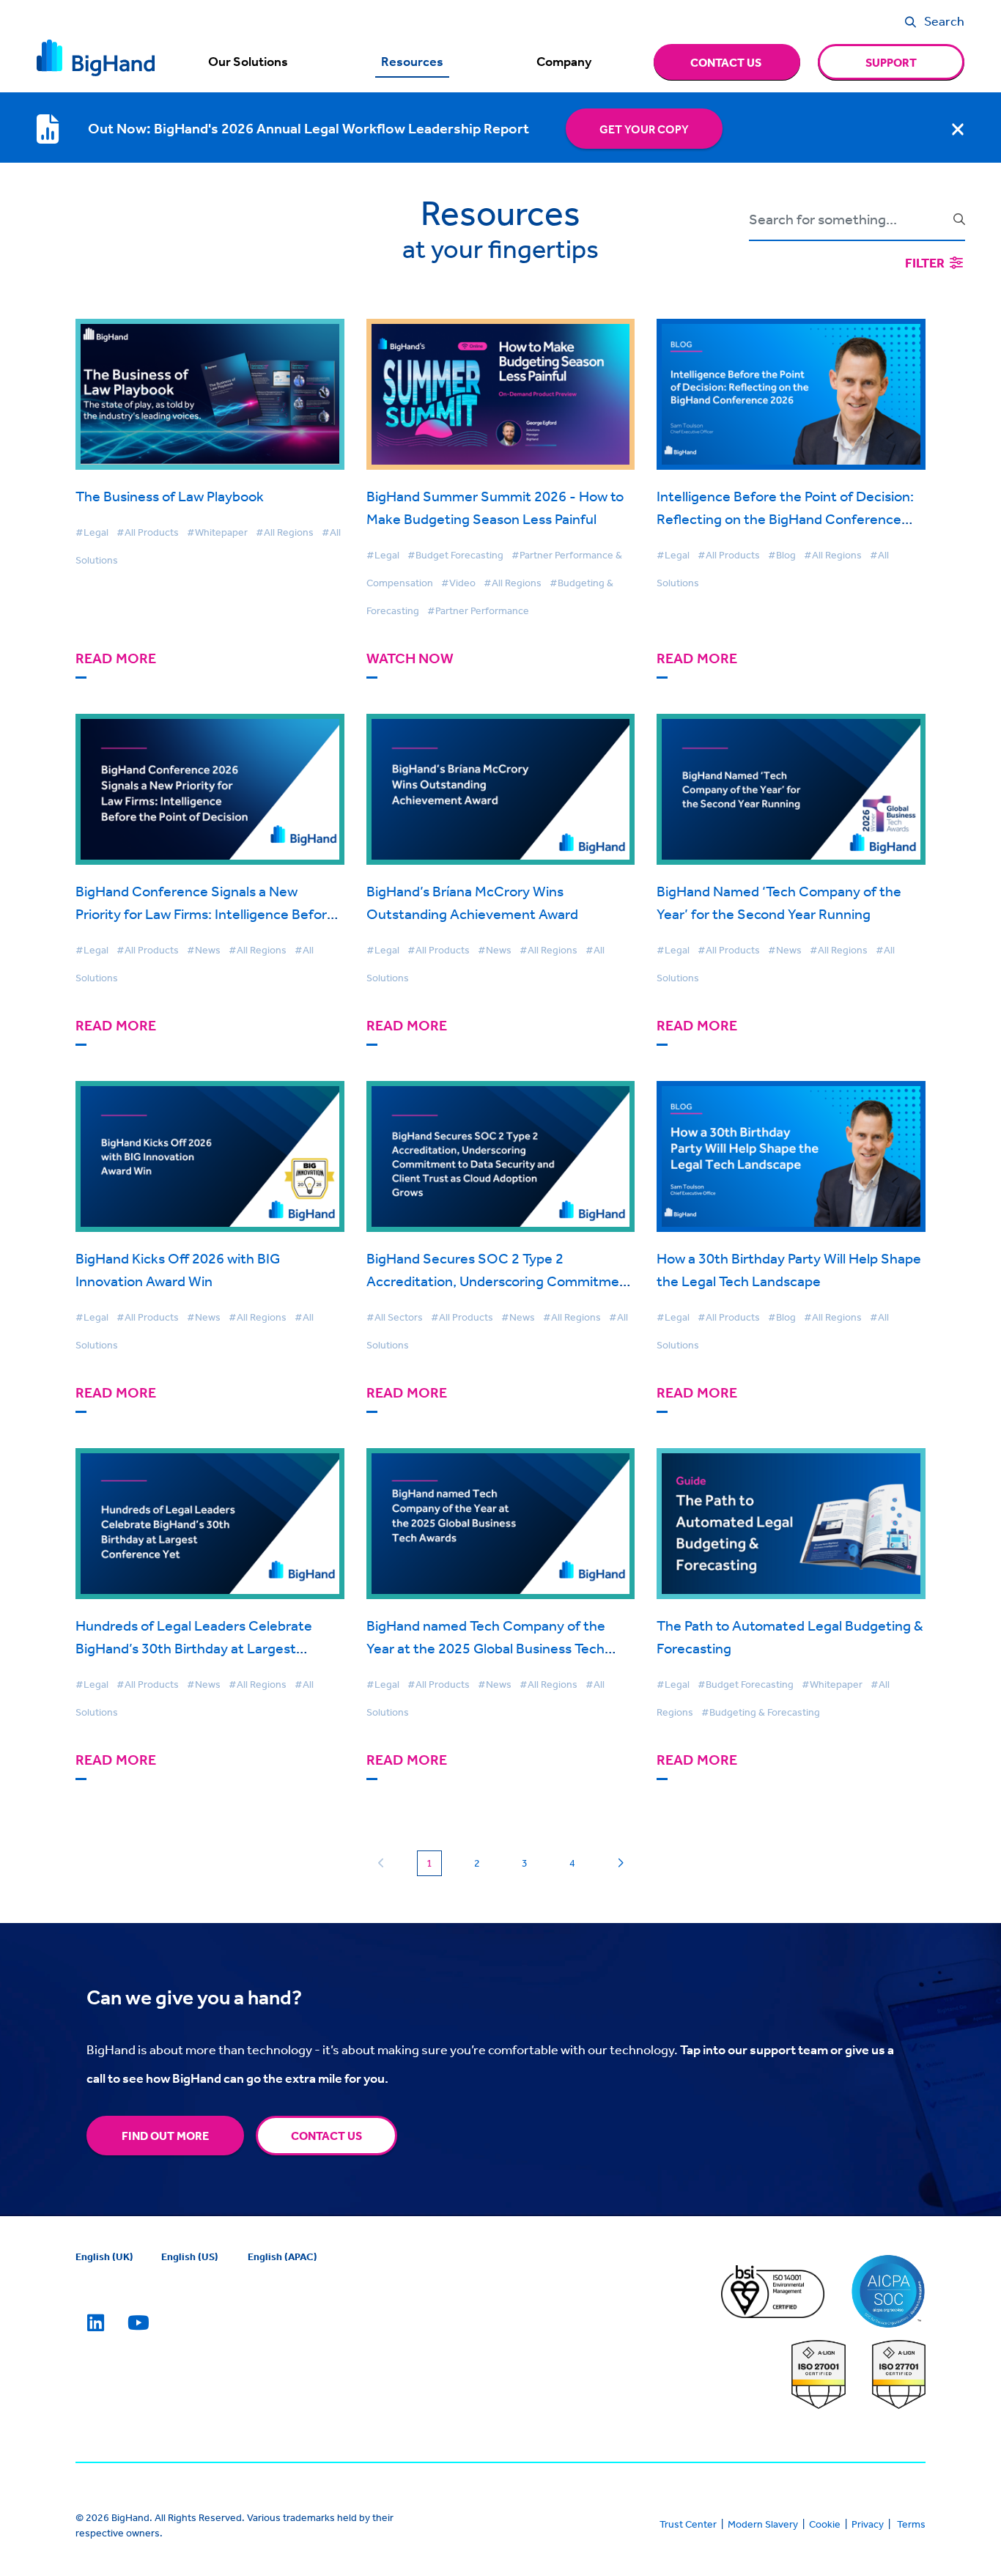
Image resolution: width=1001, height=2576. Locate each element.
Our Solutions (248, 62)
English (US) (190, 2256)
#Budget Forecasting (455, 555)
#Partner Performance (478, 610)
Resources (412, 62)
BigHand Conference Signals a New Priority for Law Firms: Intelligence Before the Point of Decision (205, 914)
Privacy (868, 2524)
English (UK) (104, 2256)
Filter (926, 263)
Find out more (165, 2136)
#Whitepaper (217, 532)
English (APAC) (282, 2256)
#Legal (92, 532)
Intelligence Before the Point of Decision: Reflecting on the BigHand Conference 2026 (785, 518)
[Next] (620, 1864)
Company (564, 62)
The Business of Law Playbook (170, 496)
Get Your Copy (644, 129)
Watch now (410, 658)
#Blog (782, 555)
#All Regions (285, 532)
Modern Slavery (763, 2524)
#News (204, 950)
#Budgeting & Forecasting (761, 1712)
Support (891, 62)
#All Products (148, 532)
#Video (458, 583)
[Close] (958, 129)
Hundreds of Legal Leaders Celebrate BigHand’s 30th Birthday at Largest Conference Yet (194, 1648)
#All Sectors (395, 1317)
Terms (911, 2524)
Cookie (825, 2524)
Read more (116, 658)
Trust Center (688, 2524)
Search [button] (944, 21)
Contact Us (326, 2136)
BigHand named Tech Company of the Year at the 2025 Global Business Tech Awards (486, 1648)
